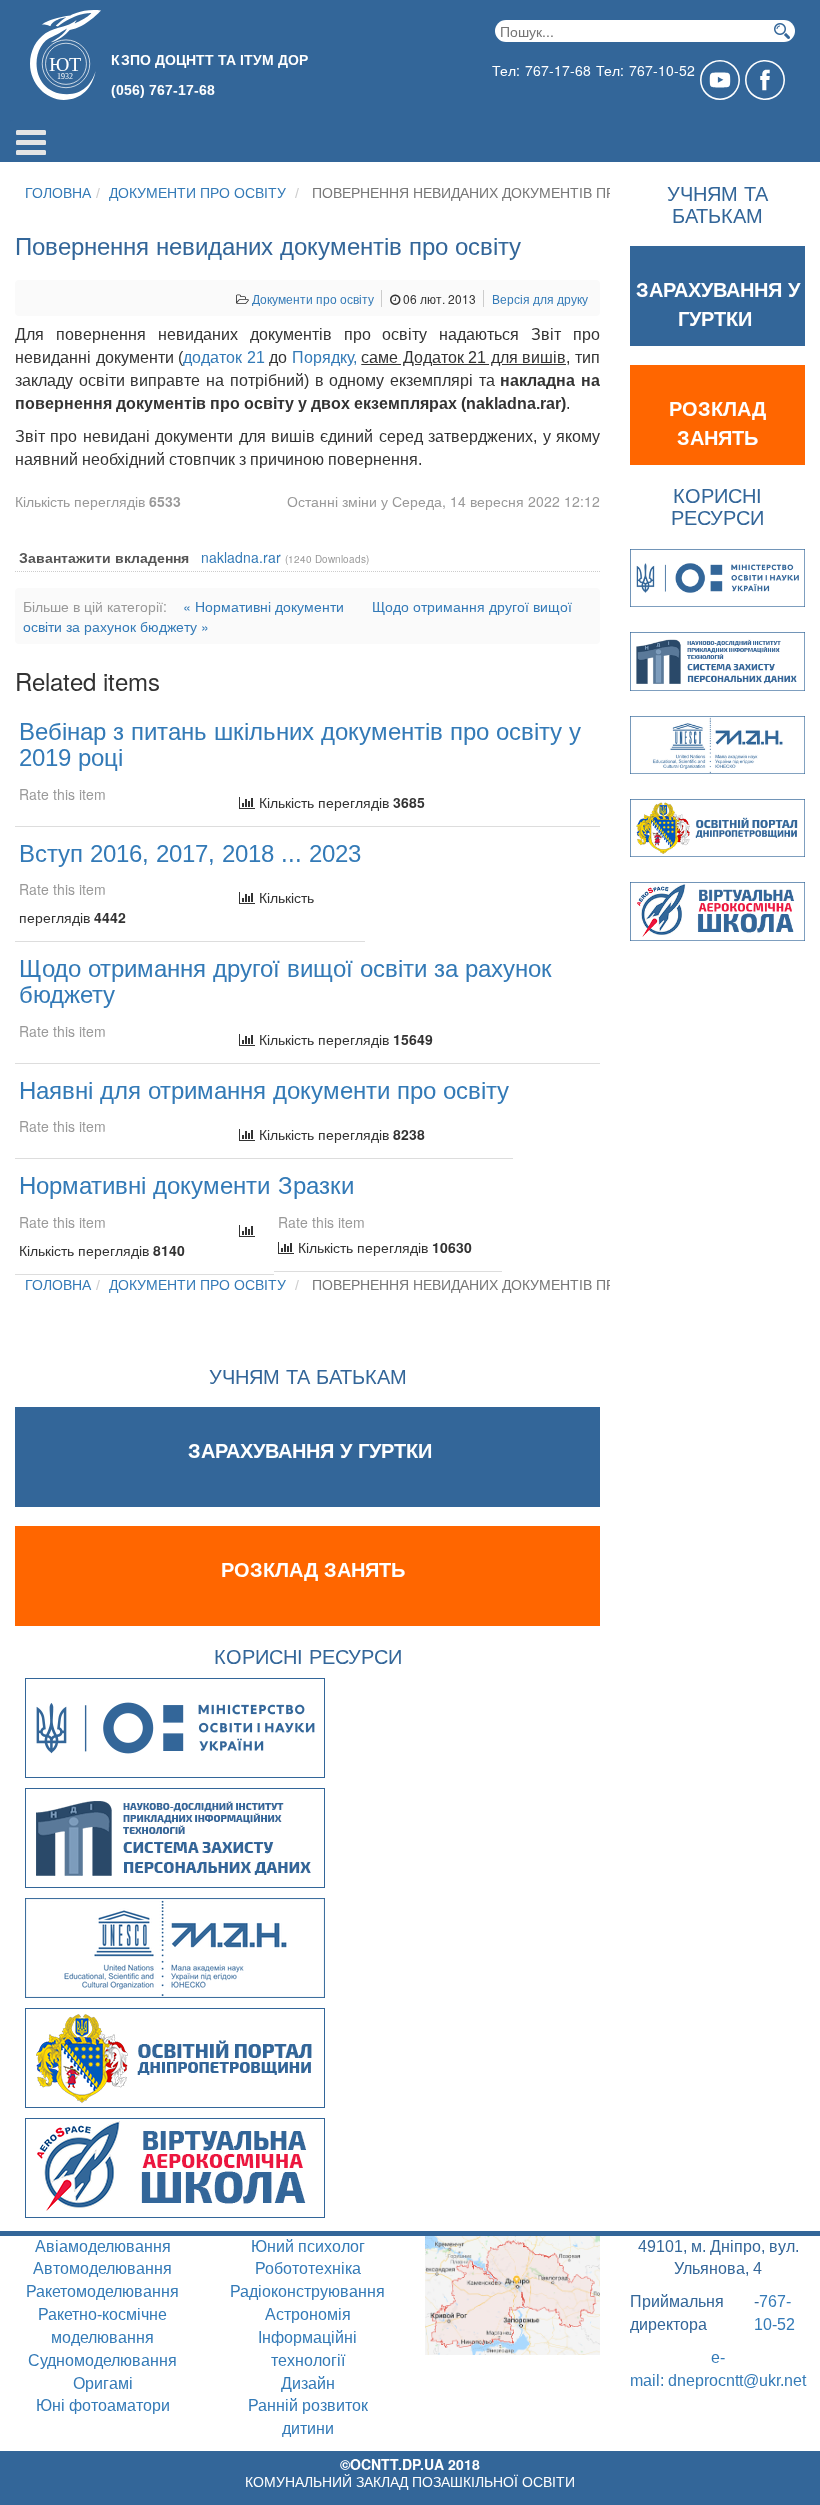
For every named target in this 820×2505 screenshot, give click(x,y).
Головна (58, 193)
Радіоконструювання (307, 2291)
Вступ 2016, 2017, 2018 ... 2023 (190, 853)
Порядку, (324, 357)
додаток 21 (224, 357)
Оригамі (103, 2383)
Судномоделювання (102, 2360)
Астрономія (308, 2314)
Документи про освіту (197, 193)
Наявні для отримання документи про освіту (264, 1090)
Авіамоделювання (103, 2246)
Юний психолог (308, 2246)
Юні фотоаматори (103, 2405)
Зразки (316, 1185)
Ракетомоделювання (102, 2291)
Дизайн (308, 2383)
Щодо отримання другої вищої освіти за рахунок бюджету (285, 981)
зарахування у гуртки (313, 1451)
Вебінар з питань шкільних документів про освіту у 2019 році (300, 744)
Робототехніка (308, 2268)
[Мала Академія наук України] (175, 1946)
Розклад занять (313, 1570)
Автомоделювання (102, 2268)
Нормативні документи (144, 1185)
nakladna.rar (241, 557)
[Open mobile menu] (31, 141)
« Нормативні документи (263, 606)
